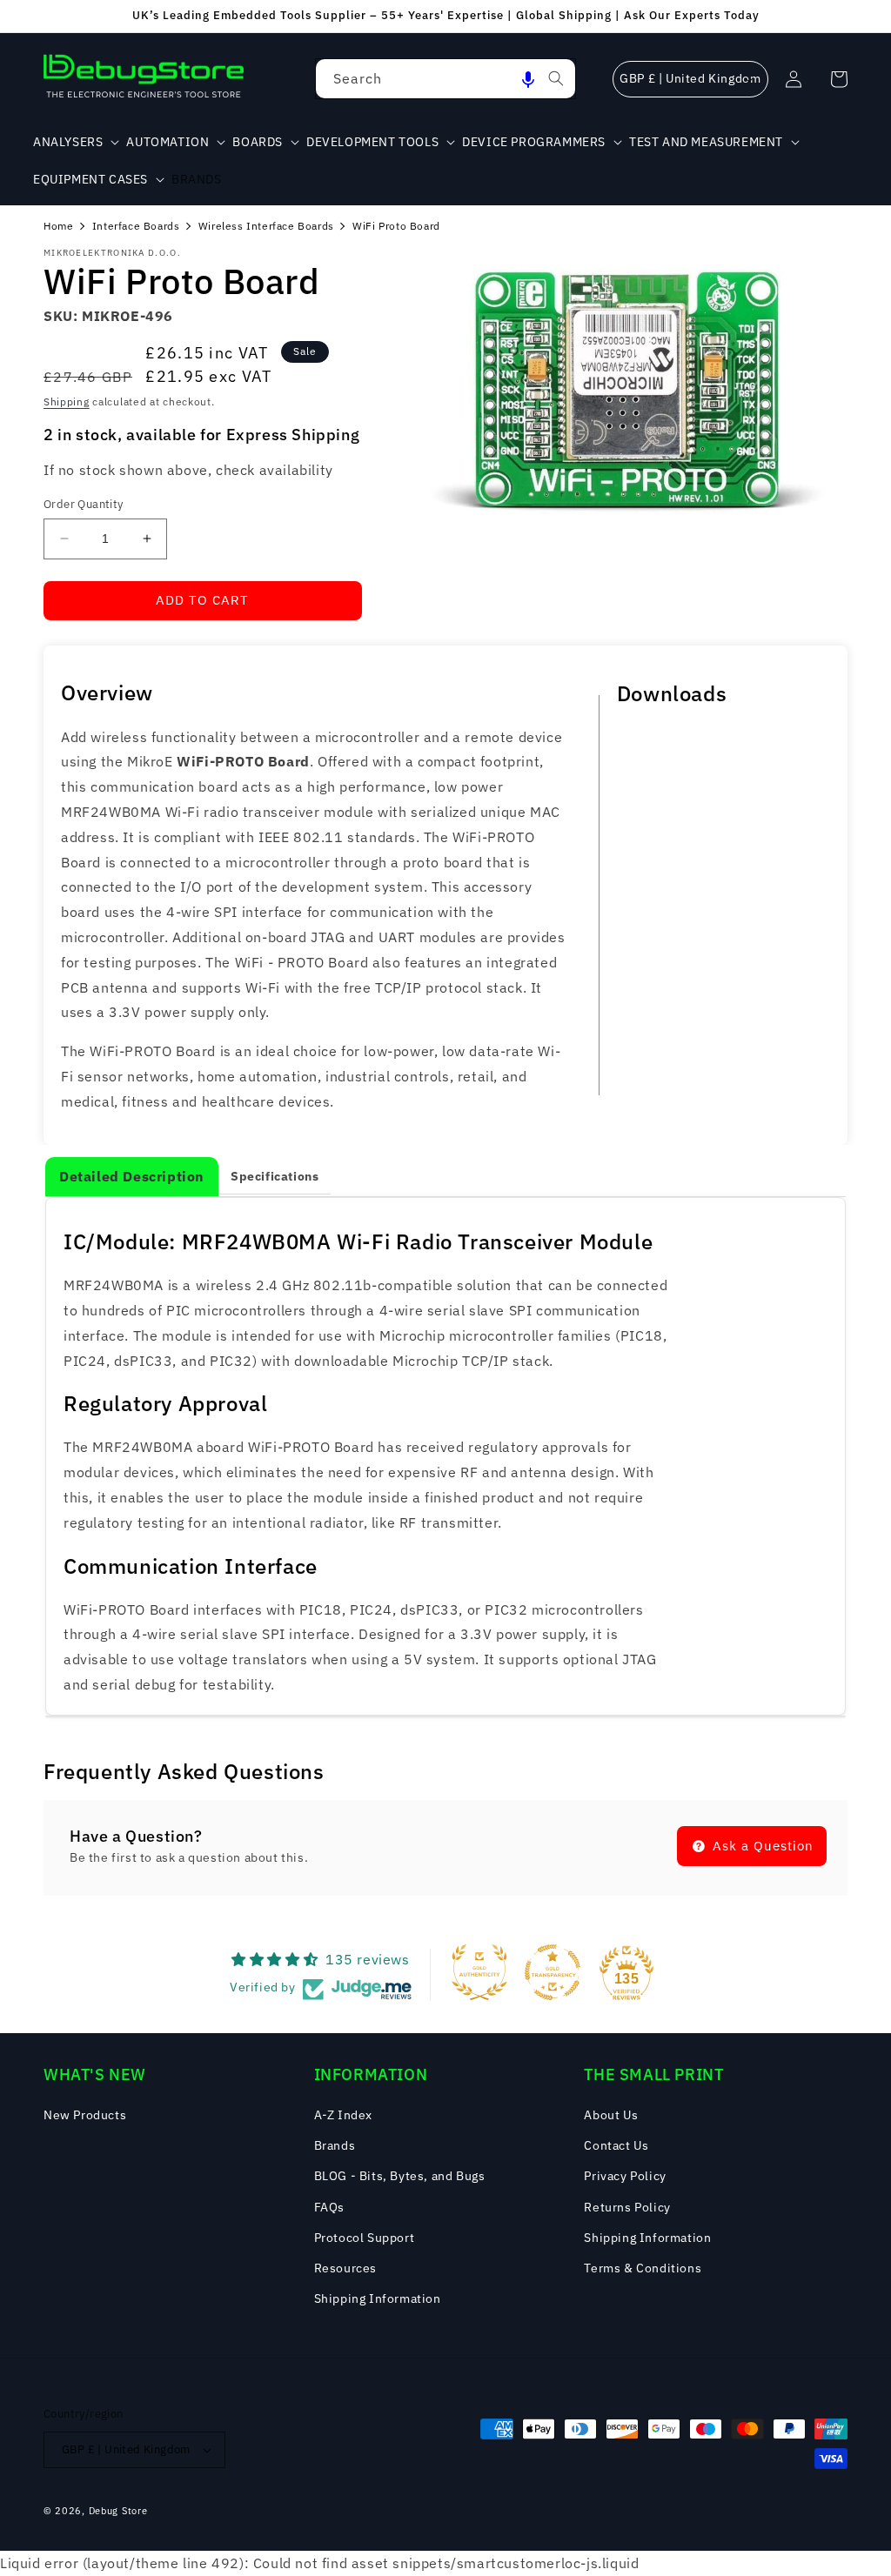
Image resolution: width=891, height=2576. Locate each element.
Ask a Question (761, 1846)
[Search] (556, 78)
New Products (85, 2115)
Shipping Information (378, 2298)
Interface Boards (136, 226)
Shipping (67, 401)
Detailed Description (132, 1176)
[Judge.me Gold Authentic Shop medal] (479, 1972)
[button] (528, 79)
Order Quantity (84, 504)
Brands (335, 2145)
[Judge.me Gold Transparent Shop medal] (553, 1972)
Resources (345, 2268)
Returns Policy (627, 2207)
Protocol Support (365, 2238)
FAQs (329, 2207)
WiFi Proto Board (396, 226)
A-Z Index (343, 2115)
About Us (611, 2115)
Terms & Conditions (643, 2268)
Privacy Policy (625, 2176)
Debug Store (118, 2511)
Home (58, 226)
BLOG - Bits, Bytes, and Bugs (400, 2176)
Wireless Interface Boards (266, 226)
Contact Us (616, 2145)
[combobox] (445, 79)
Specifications (275, 1176)
